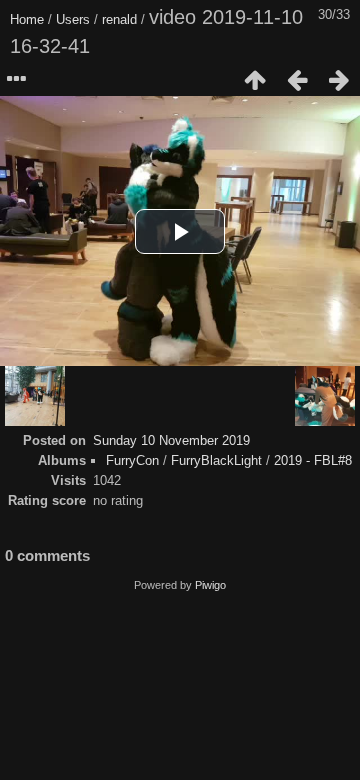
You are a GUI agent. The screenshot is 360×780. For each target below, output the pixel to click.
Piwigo (210, 585)
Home (27, 19)
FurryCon (132, 460)
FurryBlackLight (216, 460)
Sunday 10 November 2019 (171, 440)
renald (119, 19)
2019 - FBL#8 (313, 460)
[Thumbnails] (255, 80)
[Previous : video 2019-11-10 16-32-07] (297, 80)
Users (73, 19)
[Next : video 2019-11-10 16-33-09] (339, 80)
